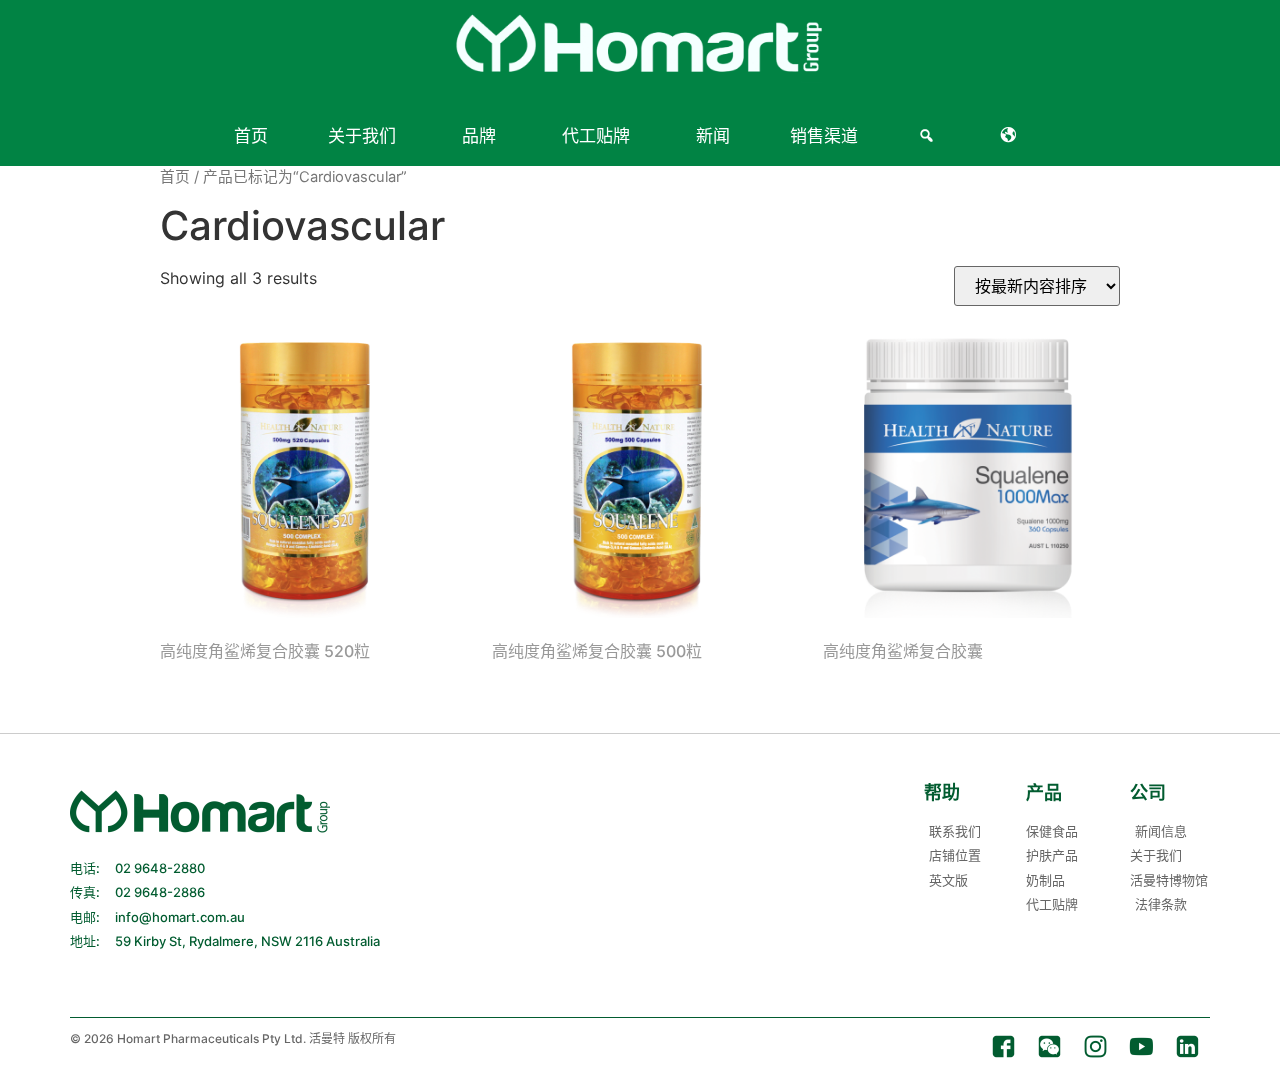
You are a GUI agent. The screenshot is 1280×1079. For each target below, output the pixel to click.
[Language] (1012, 136)
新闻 (713, 136)
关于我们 (362, 136)
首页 (251, 136)
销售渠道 (824, 136)
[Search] (929, 136)
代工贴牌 (596, 136)
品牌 (479, 136)
